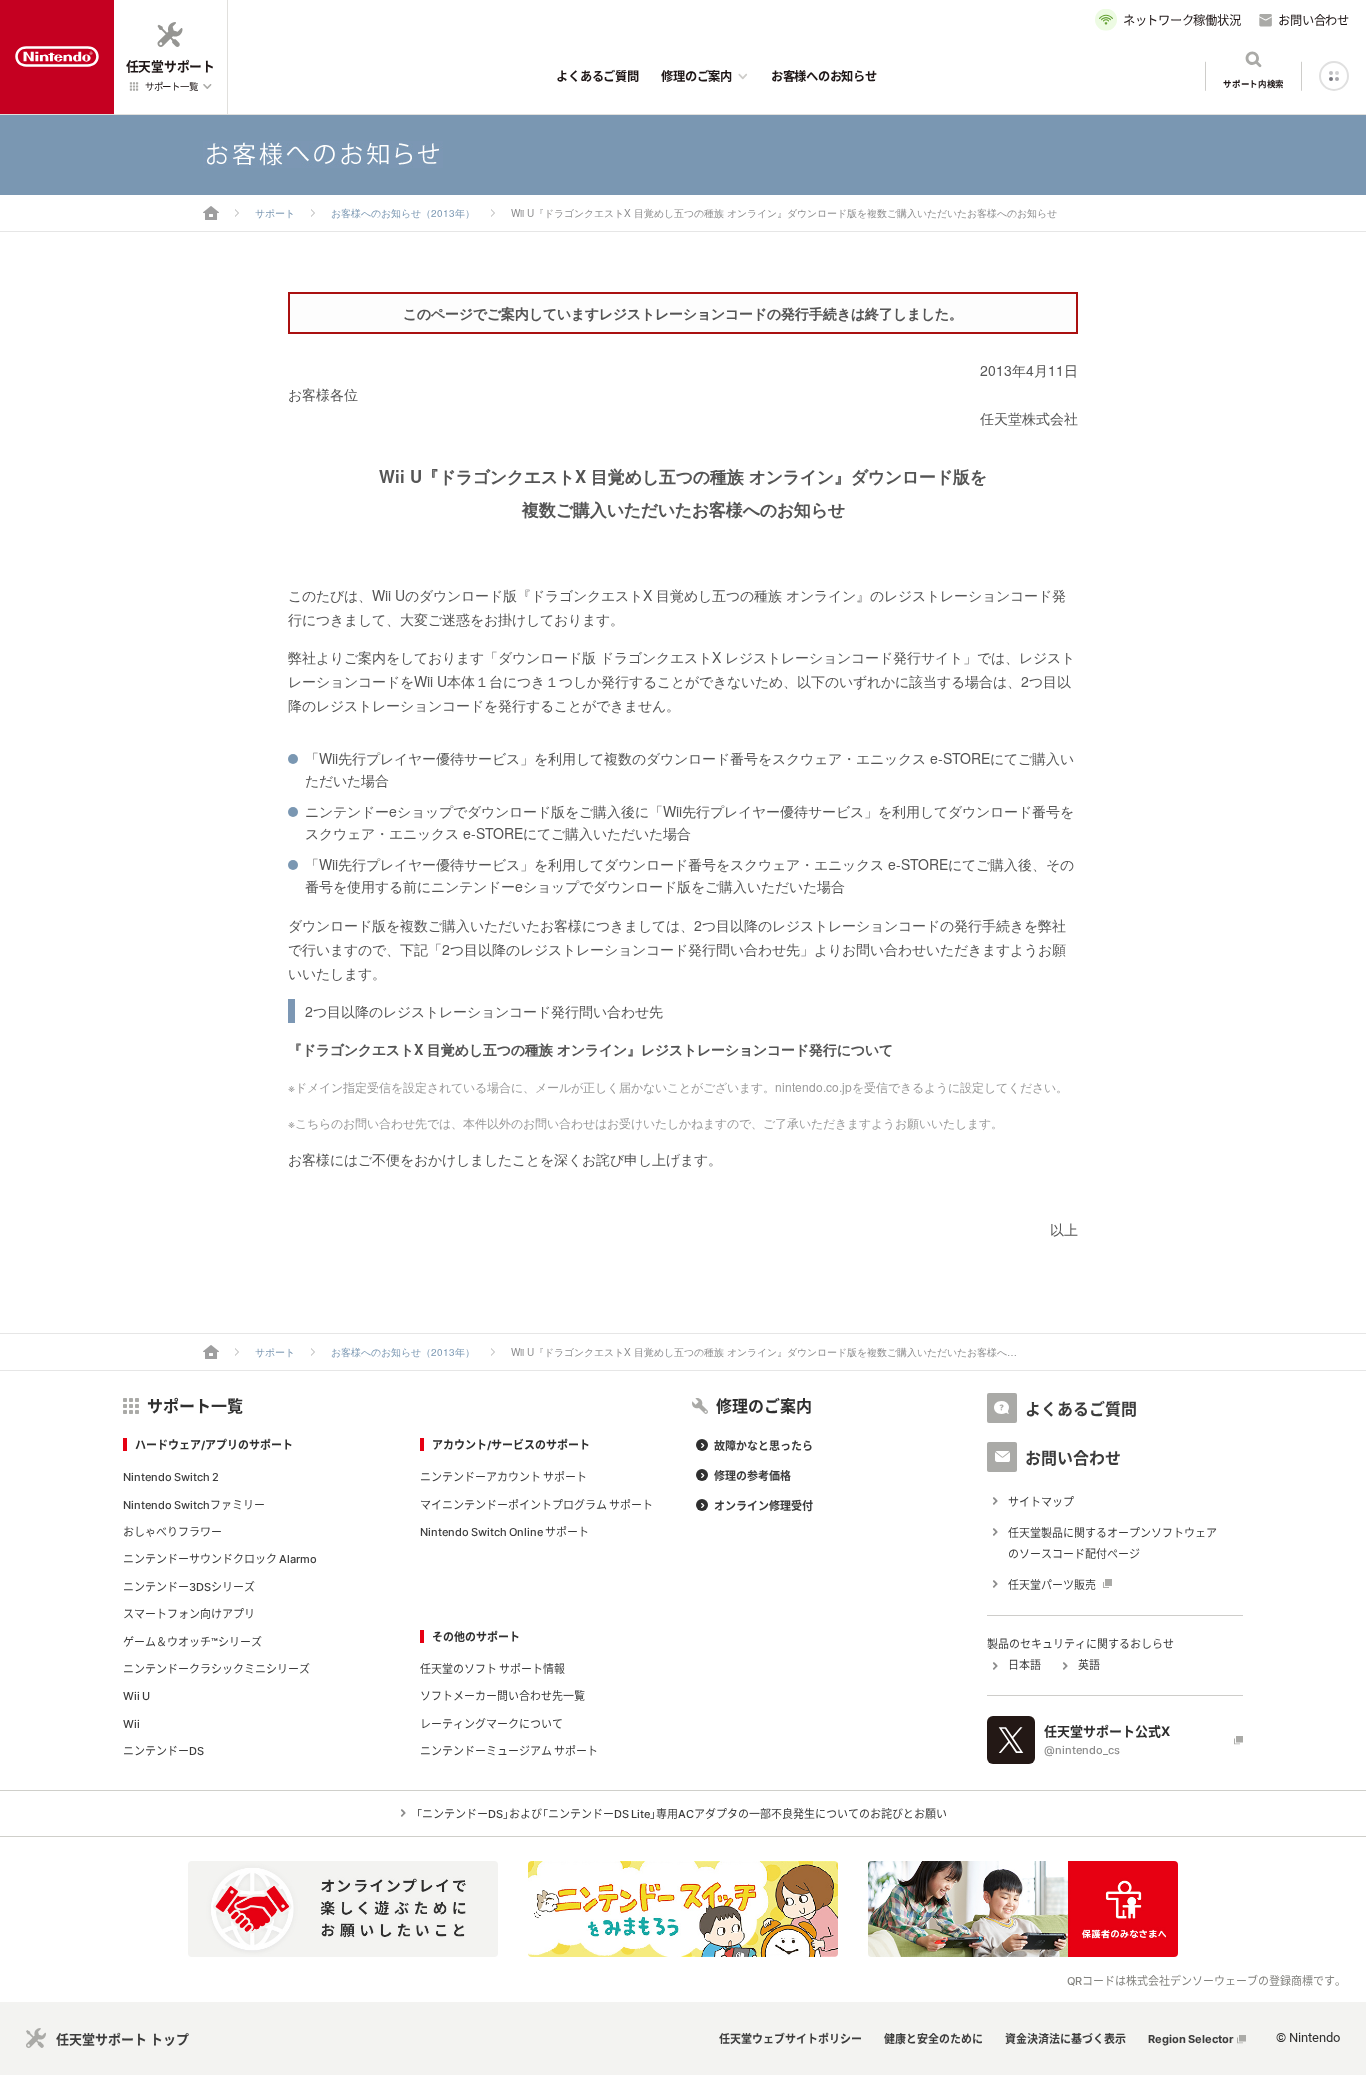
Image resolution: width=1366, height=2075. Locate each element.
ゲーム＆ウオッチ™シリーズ (192, 1641)
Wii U (136, 1695)
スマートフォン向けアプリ (189, 1613)
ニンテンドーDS (163, 1750)
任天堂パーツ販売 (1052, 1584)
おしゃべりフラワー (172, 1531)
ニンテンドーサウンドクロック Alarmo (220, 1558)
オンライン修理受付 (763, 1505)
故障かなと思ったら (763, 1445)
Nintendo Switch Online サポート (504, 1531)
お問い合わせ (1313, 20)
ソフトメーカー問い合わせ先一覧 (502, 1695)
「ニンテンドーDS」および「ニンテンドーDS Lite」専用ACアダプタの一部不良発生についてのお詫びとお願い (681, 1813)
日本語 (1024, 1664)
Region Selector (1191, 2038)
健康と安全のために (933, 2038)
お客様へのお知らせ (824, 76)
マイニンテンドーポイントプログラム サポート (536, 1504)
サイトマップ (1041, 1501)
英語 (1089, 1664)
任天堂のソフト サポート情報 (492, 1668)
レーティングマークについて (491, 1723)
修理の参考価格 (752, 1475)
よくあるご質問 (597, 76)
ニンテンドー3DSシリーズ (189, 1586)
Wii (131, 1723)
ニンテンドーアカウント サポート (503, 1476)
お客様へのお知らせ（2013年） (403, 213)
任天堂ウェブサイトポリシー (790, 2038)
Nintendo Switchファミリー (194, 1504)
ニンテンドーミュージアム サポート (509, 1750)
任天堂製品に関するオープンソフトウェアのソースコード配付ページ (1112, 1543)
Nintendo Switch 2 (171, 1476)
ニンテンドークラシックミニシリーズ (216, 1668)
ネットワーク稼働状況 (1182, 20)
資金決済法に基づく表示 (1065, 2038)
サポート (275, 213)
